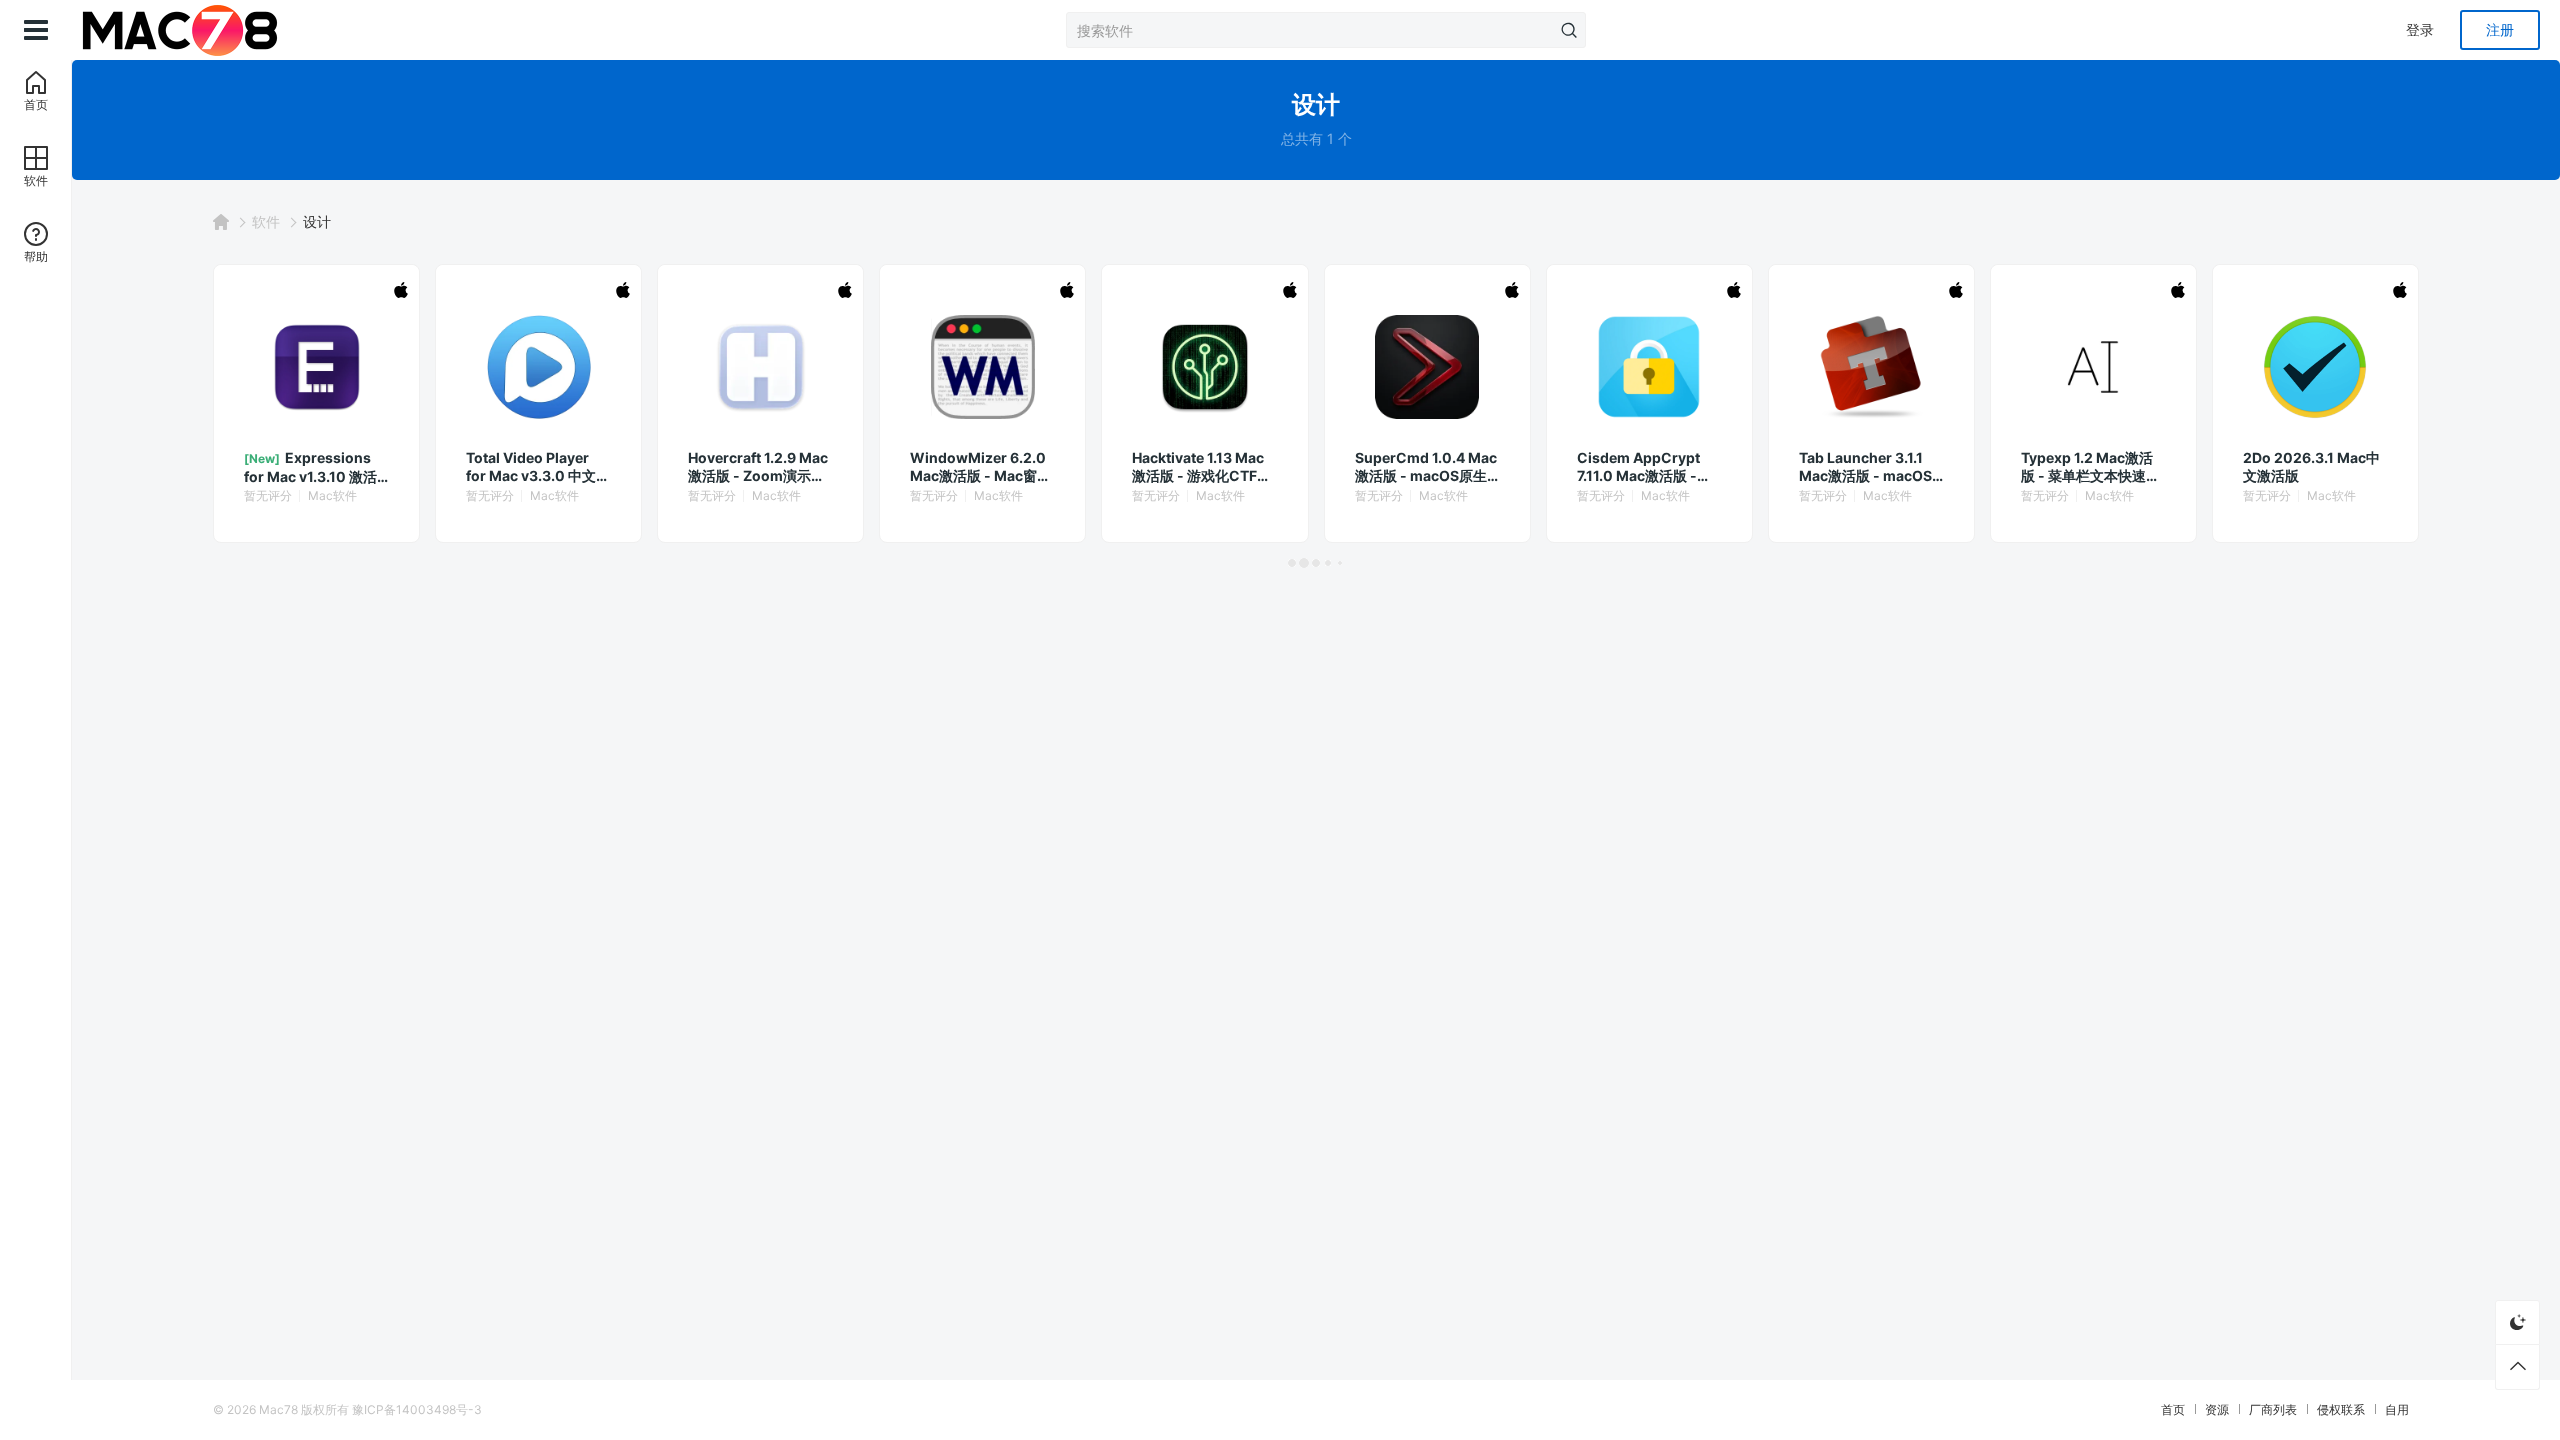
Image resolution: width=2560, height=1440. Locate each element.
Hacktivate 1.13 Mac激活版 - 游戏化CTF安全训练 (1201, 467)
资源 (2217, 1409)
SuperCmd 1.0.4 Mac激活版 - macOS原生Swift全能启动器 (1426, 467)
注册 (2500, 29)
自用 (2397, 1409)
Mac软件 (332, 495)
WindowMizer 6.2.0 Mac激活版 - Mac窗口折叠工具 (980, 467)
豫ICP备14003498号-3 (417, 1409)
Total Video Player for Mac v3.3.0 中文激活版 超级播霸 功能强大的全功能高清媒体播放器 (538, 467)
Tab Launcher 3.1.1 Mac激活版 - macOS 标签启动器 (1865, 467)
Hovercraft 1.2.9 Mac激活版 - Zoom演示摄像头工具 (758, 467)
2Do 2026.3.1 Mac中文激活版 (2311, 466)
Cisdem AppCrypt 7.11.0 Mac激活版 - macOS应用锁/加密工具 (1646, 467)
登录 (2420, 29)
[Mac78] (179, 30)
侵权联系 (2341, 1409)
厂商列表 (2273, 1409)
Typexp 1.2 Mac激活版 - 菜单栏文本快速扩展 (2090, 467)
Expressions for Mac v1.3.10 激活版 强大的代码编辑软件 (315, 467)
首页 (2173, 1409)
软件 (266, 221)
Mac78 (278, 1409)
